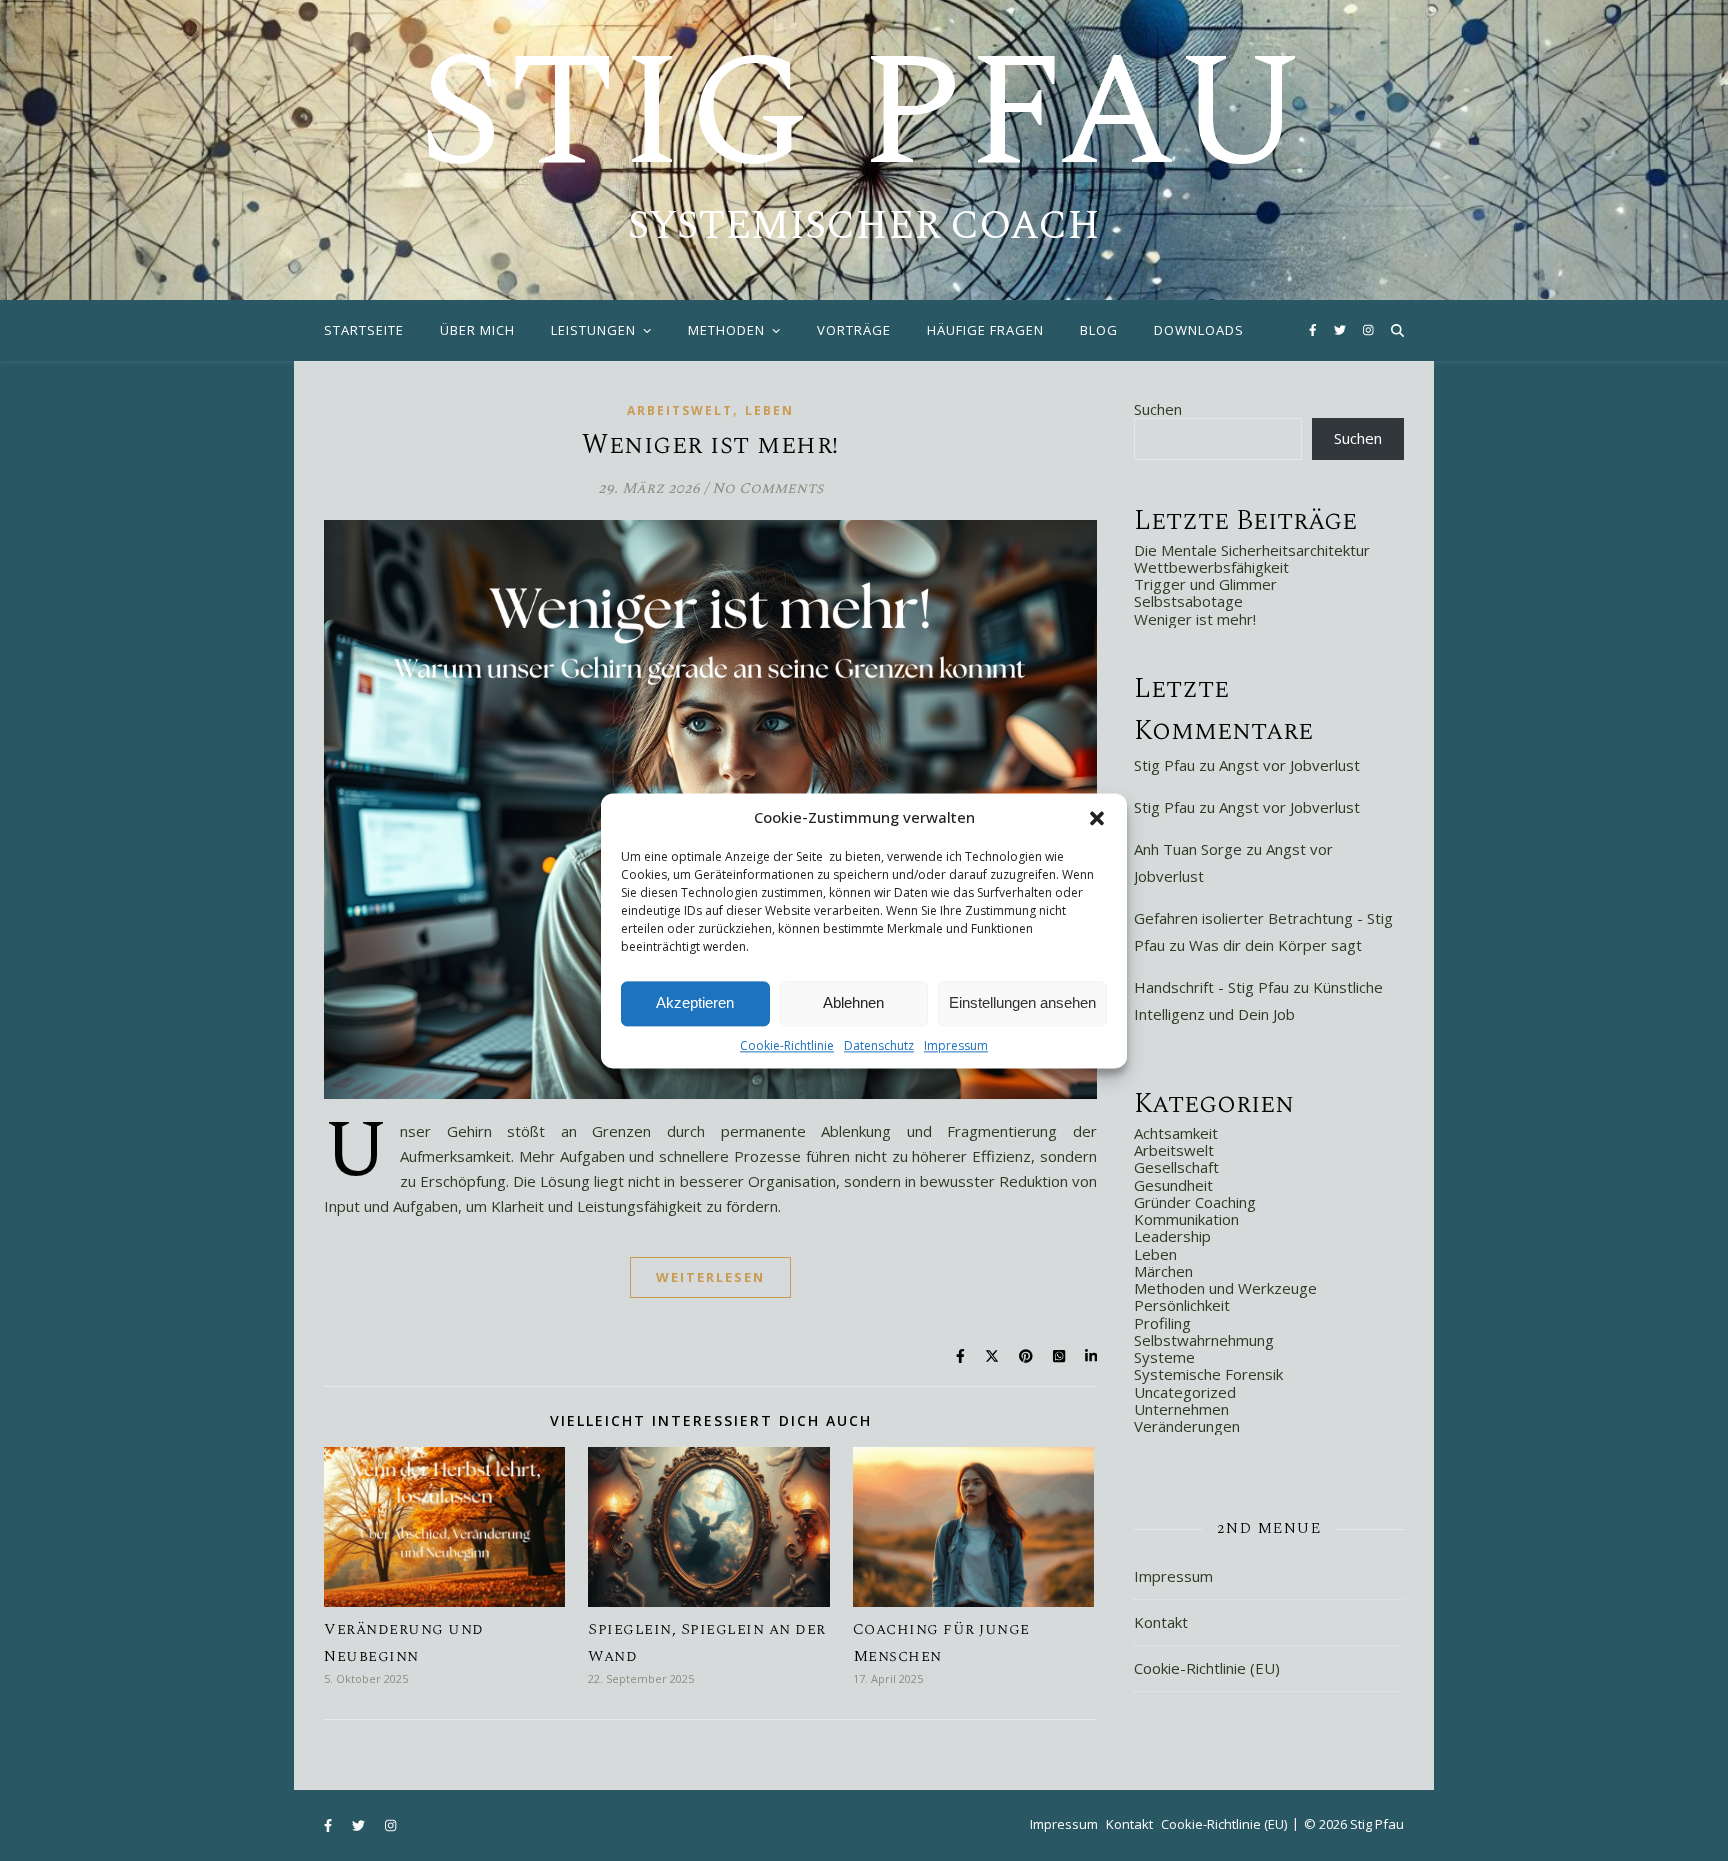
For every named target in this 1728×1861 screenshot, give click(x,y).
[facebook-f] (1314, 329)
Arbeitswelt (680, 410)
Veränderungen (1187, 1426)
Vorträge (854, 330)
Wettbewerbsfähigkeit (1211, 567)
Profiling (1162, 1323)
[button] (1097, 818)
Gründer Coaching (1195, 1202)
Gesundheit (1173, 1185)
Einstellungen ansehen (1022, 1002)
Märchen (1163, 1271)
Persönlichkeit (1182, 1305)
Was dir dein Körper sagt (1275, 945)
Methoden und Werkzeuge (1225, 1288)
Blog (1099, 330)
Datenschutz (879, 1045)
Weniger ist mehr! (710, 445)
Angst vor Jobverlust (1289, 765)
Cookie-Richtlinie (787, 1045)
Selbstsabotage (1188, 601)
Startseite (364, 330)
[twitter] (1341, 329)
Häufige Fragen (985, 330)
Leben (769, 410)
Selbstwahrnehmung (1204, 1340)
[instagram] (1368, 329)
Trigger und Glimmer (1205, 584)
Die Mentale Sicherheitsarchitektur (1252, 550)
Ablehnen (853, 1002)
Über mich (477, 330)
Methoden (726, 330)
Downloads (1199, 330)
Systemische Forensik (1208, 1374)
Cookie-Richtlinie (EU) (1207, 1668)
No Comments (767, 488)
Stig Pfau (864, 115)
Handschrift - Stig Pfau (1211, 987)
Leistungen (593, 330)
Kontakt (1161, 1622)
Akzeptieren (695, 1002)
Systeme (1164, 1357)
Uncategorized (1185, 1392)
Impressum (956, 1045)
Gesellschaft (1176, 1167)
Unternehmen (1181, 1409)
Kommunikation (1186, 1219)
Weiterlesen (710, 1277)
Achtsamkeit (1176, 1133)
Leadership (1172, 1236)
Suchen (1158, 409)
